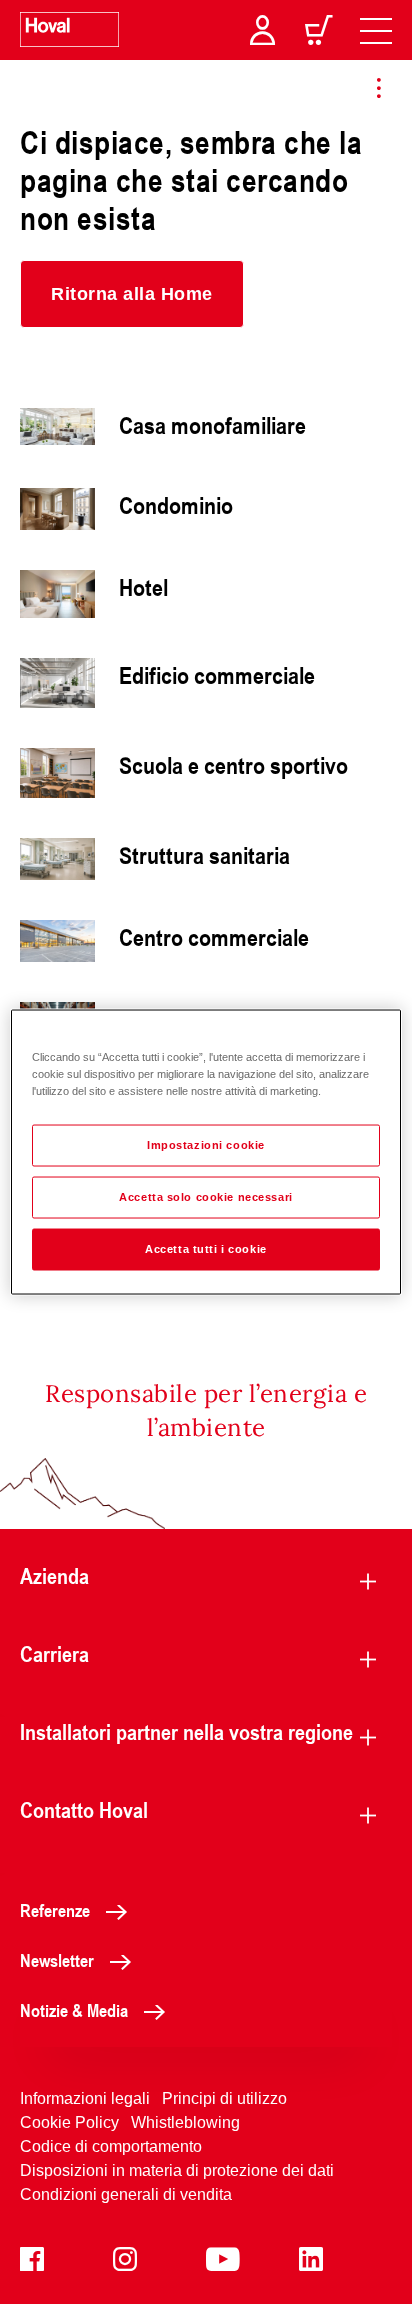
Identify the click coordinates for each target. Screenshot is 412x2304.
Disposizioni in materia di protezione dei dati (177, 2170)
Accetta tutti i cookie (206, 1249)
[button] (132, 294)
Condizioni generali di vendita (126, 2194)
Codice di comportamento (111, 2146)
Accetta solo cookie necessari (206, 1197)
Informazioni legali (85, 2098)
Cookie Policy (69, 2122)
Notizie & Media (74, 2010)
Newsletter (57, 1960)
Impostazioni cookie (206, 1145)
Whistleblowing (185, 2122)
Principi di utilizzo (224, 2098)
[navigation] (376, 30)
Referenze (55, 1910)
